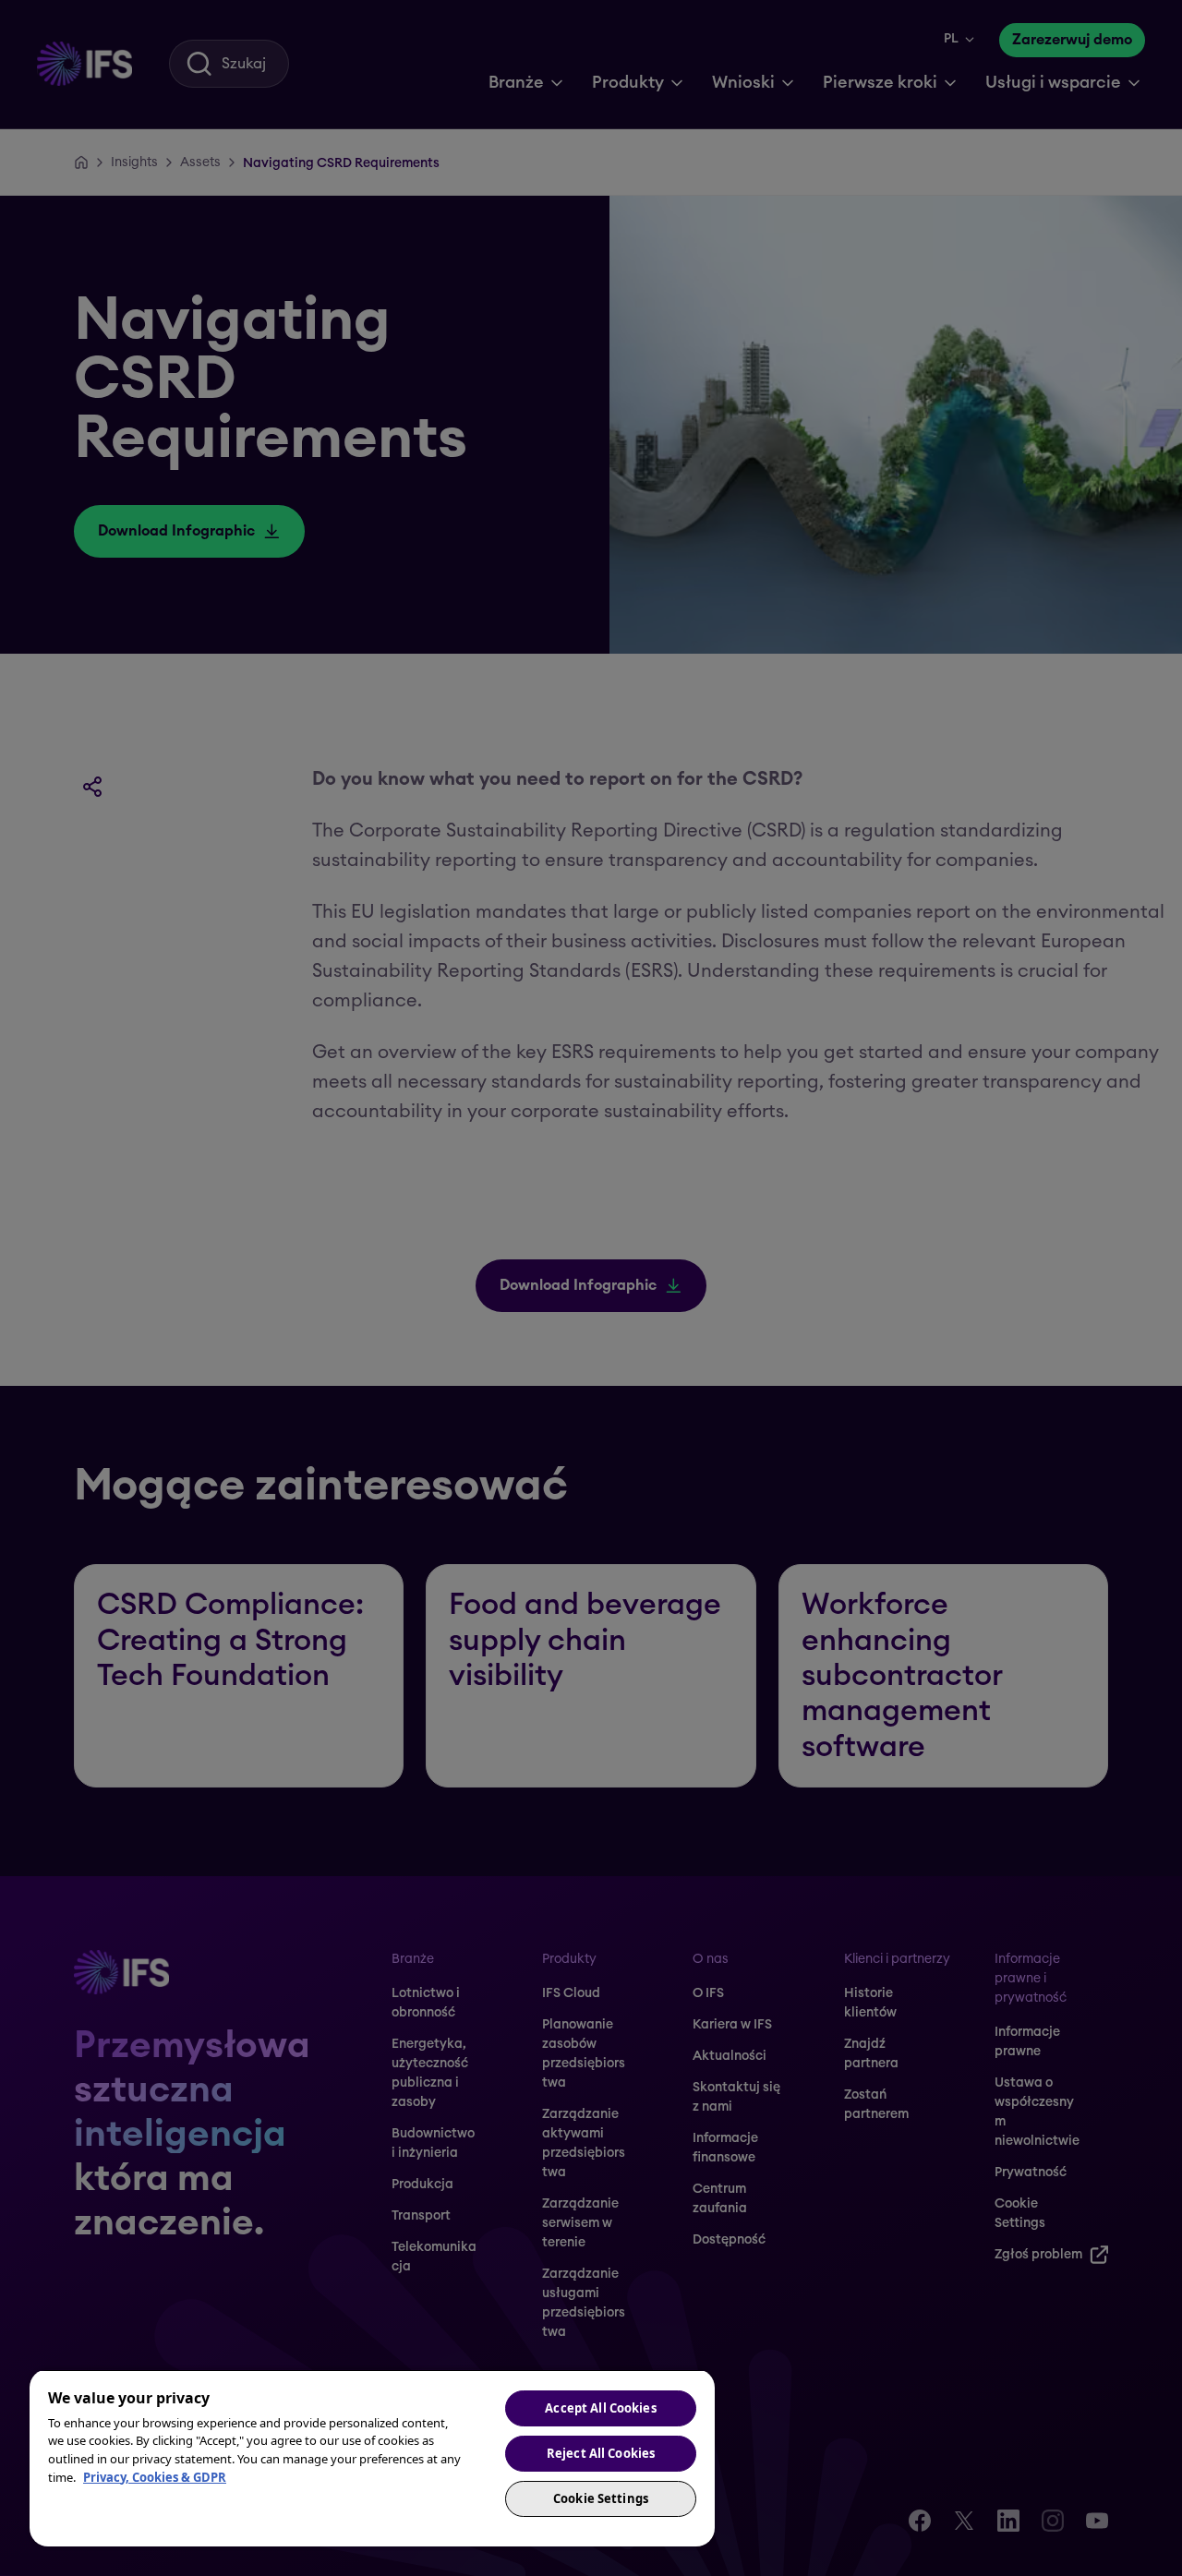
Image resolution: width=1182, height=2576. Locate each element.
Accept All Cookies (600, 2408)
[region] (372, 2458)
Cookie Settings (601, 2498)
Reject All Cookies (601, 2453)
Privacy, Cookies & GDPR (155, 2477)
